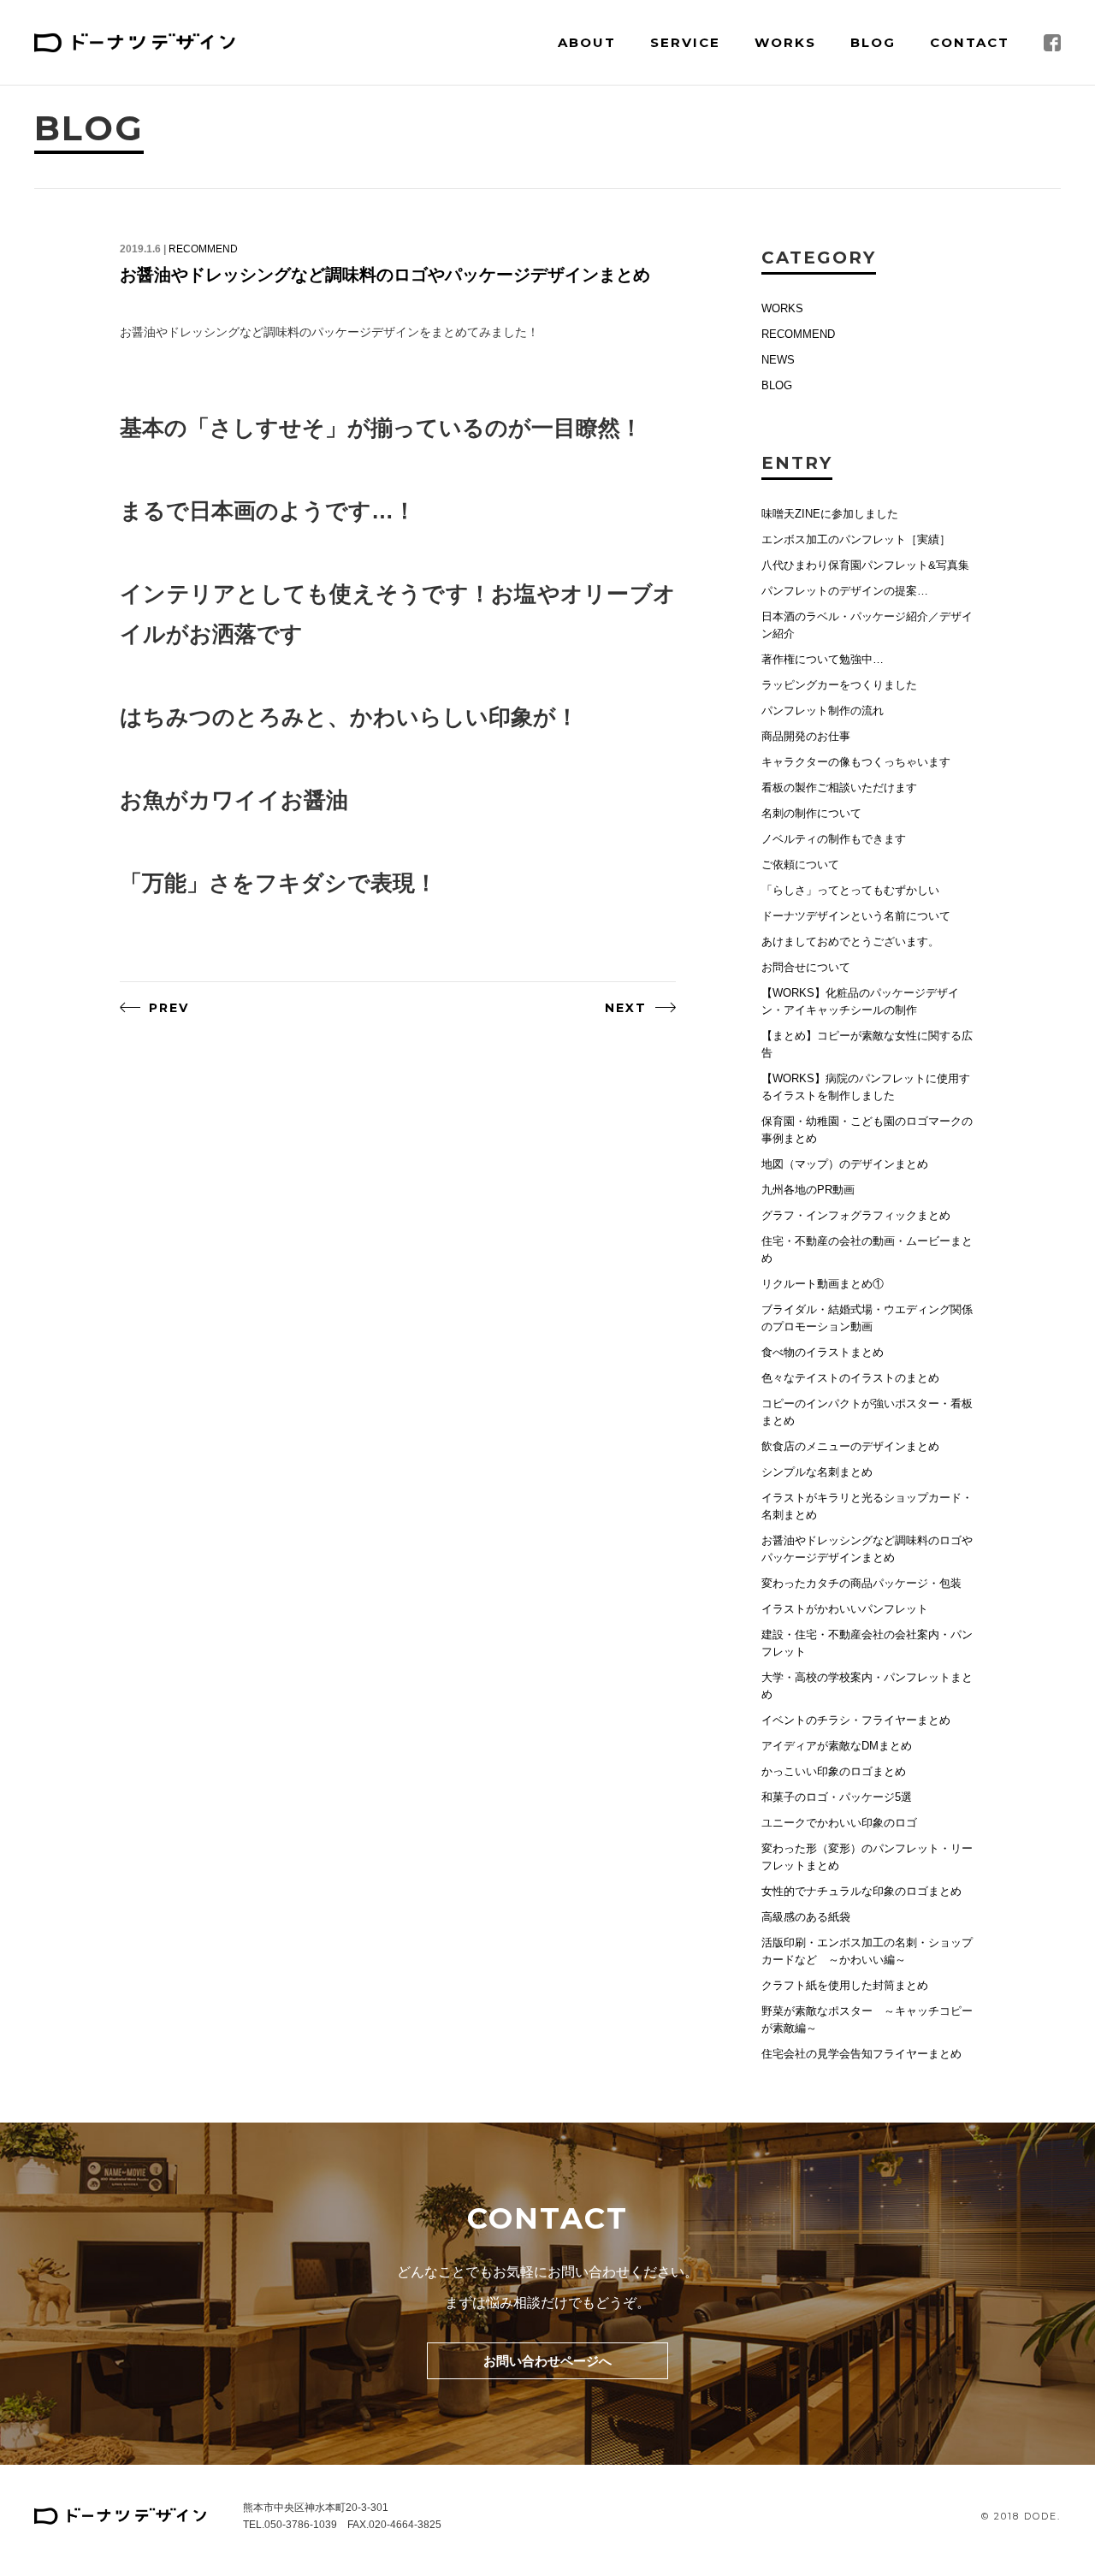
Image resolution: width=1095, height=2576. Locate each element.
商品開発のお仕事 (806, 736)
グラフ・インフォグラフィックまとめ (856, 1215)
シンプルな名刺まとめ (817, 1472)
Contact (970, 42)
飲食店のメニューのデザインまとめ (850, 1446)
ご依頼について (800, 865)
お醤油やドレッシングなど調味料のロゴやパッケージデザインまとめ (385, 275)
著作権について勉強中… (823, 659)
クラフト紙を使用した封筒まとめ (845, 1985)
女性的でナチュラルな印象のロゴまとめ (861, 1891)
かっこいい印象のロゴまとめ (834, 1771)
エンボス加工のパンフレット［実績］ (856, 539)
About (587, 42)
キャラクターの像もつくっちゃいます (856, 762)
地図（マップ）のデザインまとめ (845, 1164)
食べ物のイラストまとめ (823, 1352)
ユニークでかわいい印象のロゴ (839, 1823)
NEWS (778, 360)
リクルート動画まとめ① (823, 1284)
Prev (169, 1008)
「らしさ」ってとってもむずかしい (850, 890)
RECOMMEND (203, 249)
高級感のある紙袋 (806, 1917)
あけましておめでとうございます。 (850, 942)
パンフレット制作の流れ (823, 711)
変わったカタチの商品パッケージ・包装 (861, 1583)
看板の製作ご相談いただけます (839, 788)
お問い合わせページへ (547, 2361)
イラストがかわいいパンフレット (845, 1609)
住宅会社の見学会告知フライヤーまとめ (861, 2054)
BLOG (777, 385)
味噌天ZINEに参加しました (830, 514)
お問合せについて (806, 967)
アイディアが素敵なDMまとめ (837, 1746)
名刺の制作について (811, 813)
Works (785, 42)
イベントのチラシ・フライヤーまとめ (856, 1720)
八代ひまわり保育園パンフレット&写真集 (865, 565)
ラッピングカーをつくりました (839, 685)
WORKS (782, 308)
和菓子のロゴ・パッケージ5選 (837, 1797)
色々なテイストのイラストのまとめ (850, 1378)
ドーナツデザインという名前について (856, 916)
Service (685, 42)
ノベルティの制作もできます (834, 839)
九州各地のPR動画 (808, 1190)
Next (626, 1008)
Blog (873, 42)
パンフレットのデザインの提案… (845, 591)
